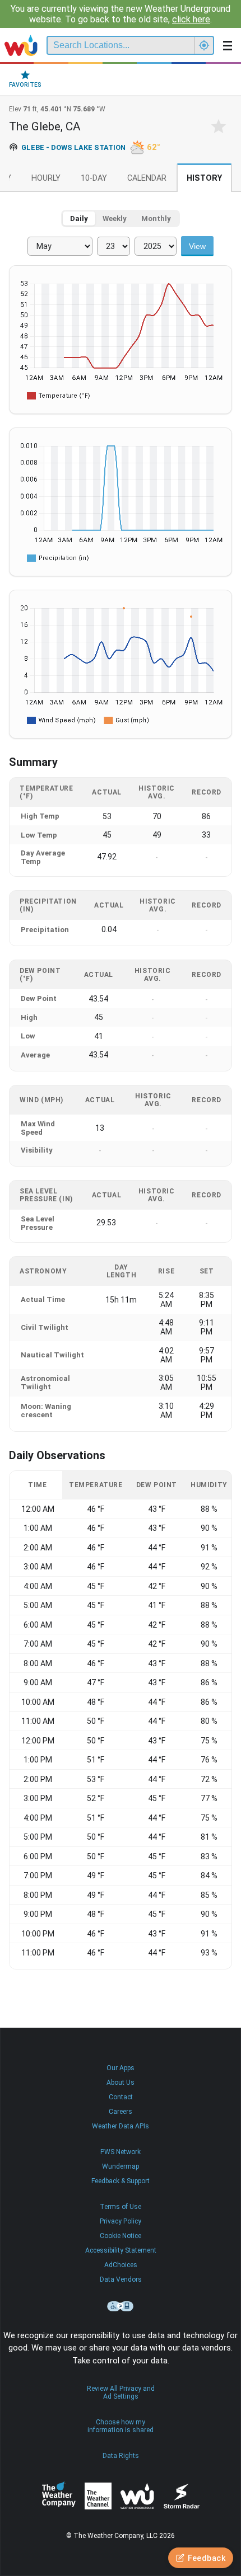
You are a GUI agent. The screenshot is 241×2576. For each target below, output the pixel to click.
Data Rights (121, 2456)
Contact (121, 2097)
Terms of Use (121, 2207)
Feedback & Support (121, 2181)
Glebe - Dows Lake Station (73, 147)
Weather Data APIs (121, 2126)
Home (21, 45)
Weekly (115, 218)
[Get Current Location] (204, 45)
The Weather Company (59, 2496)
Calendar (147, 178)
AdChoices (121, 2265)
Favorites (25, 85)
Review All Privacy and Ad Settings (121, 2392)
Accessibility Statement (121, 2250)
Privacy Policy (121, 2221)
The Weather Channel (98, 2496)
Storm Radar (181, 2496)
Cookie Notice (121, 2236)
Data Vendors (121, 2279)
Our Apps (121, 2068)
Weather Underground (137, 2496)
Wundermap (121, 2166)
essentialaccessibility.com (121, 2306)
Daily (79, 218)
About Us (121, 2083)
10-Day (94, 178)
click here (191, 19)
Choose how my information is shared (121, 2426)
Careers (121, 2112)
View (197, 246)
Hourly (46, 178)
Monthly (156, 218)
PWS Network (121, 2152)
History (204, 178)
